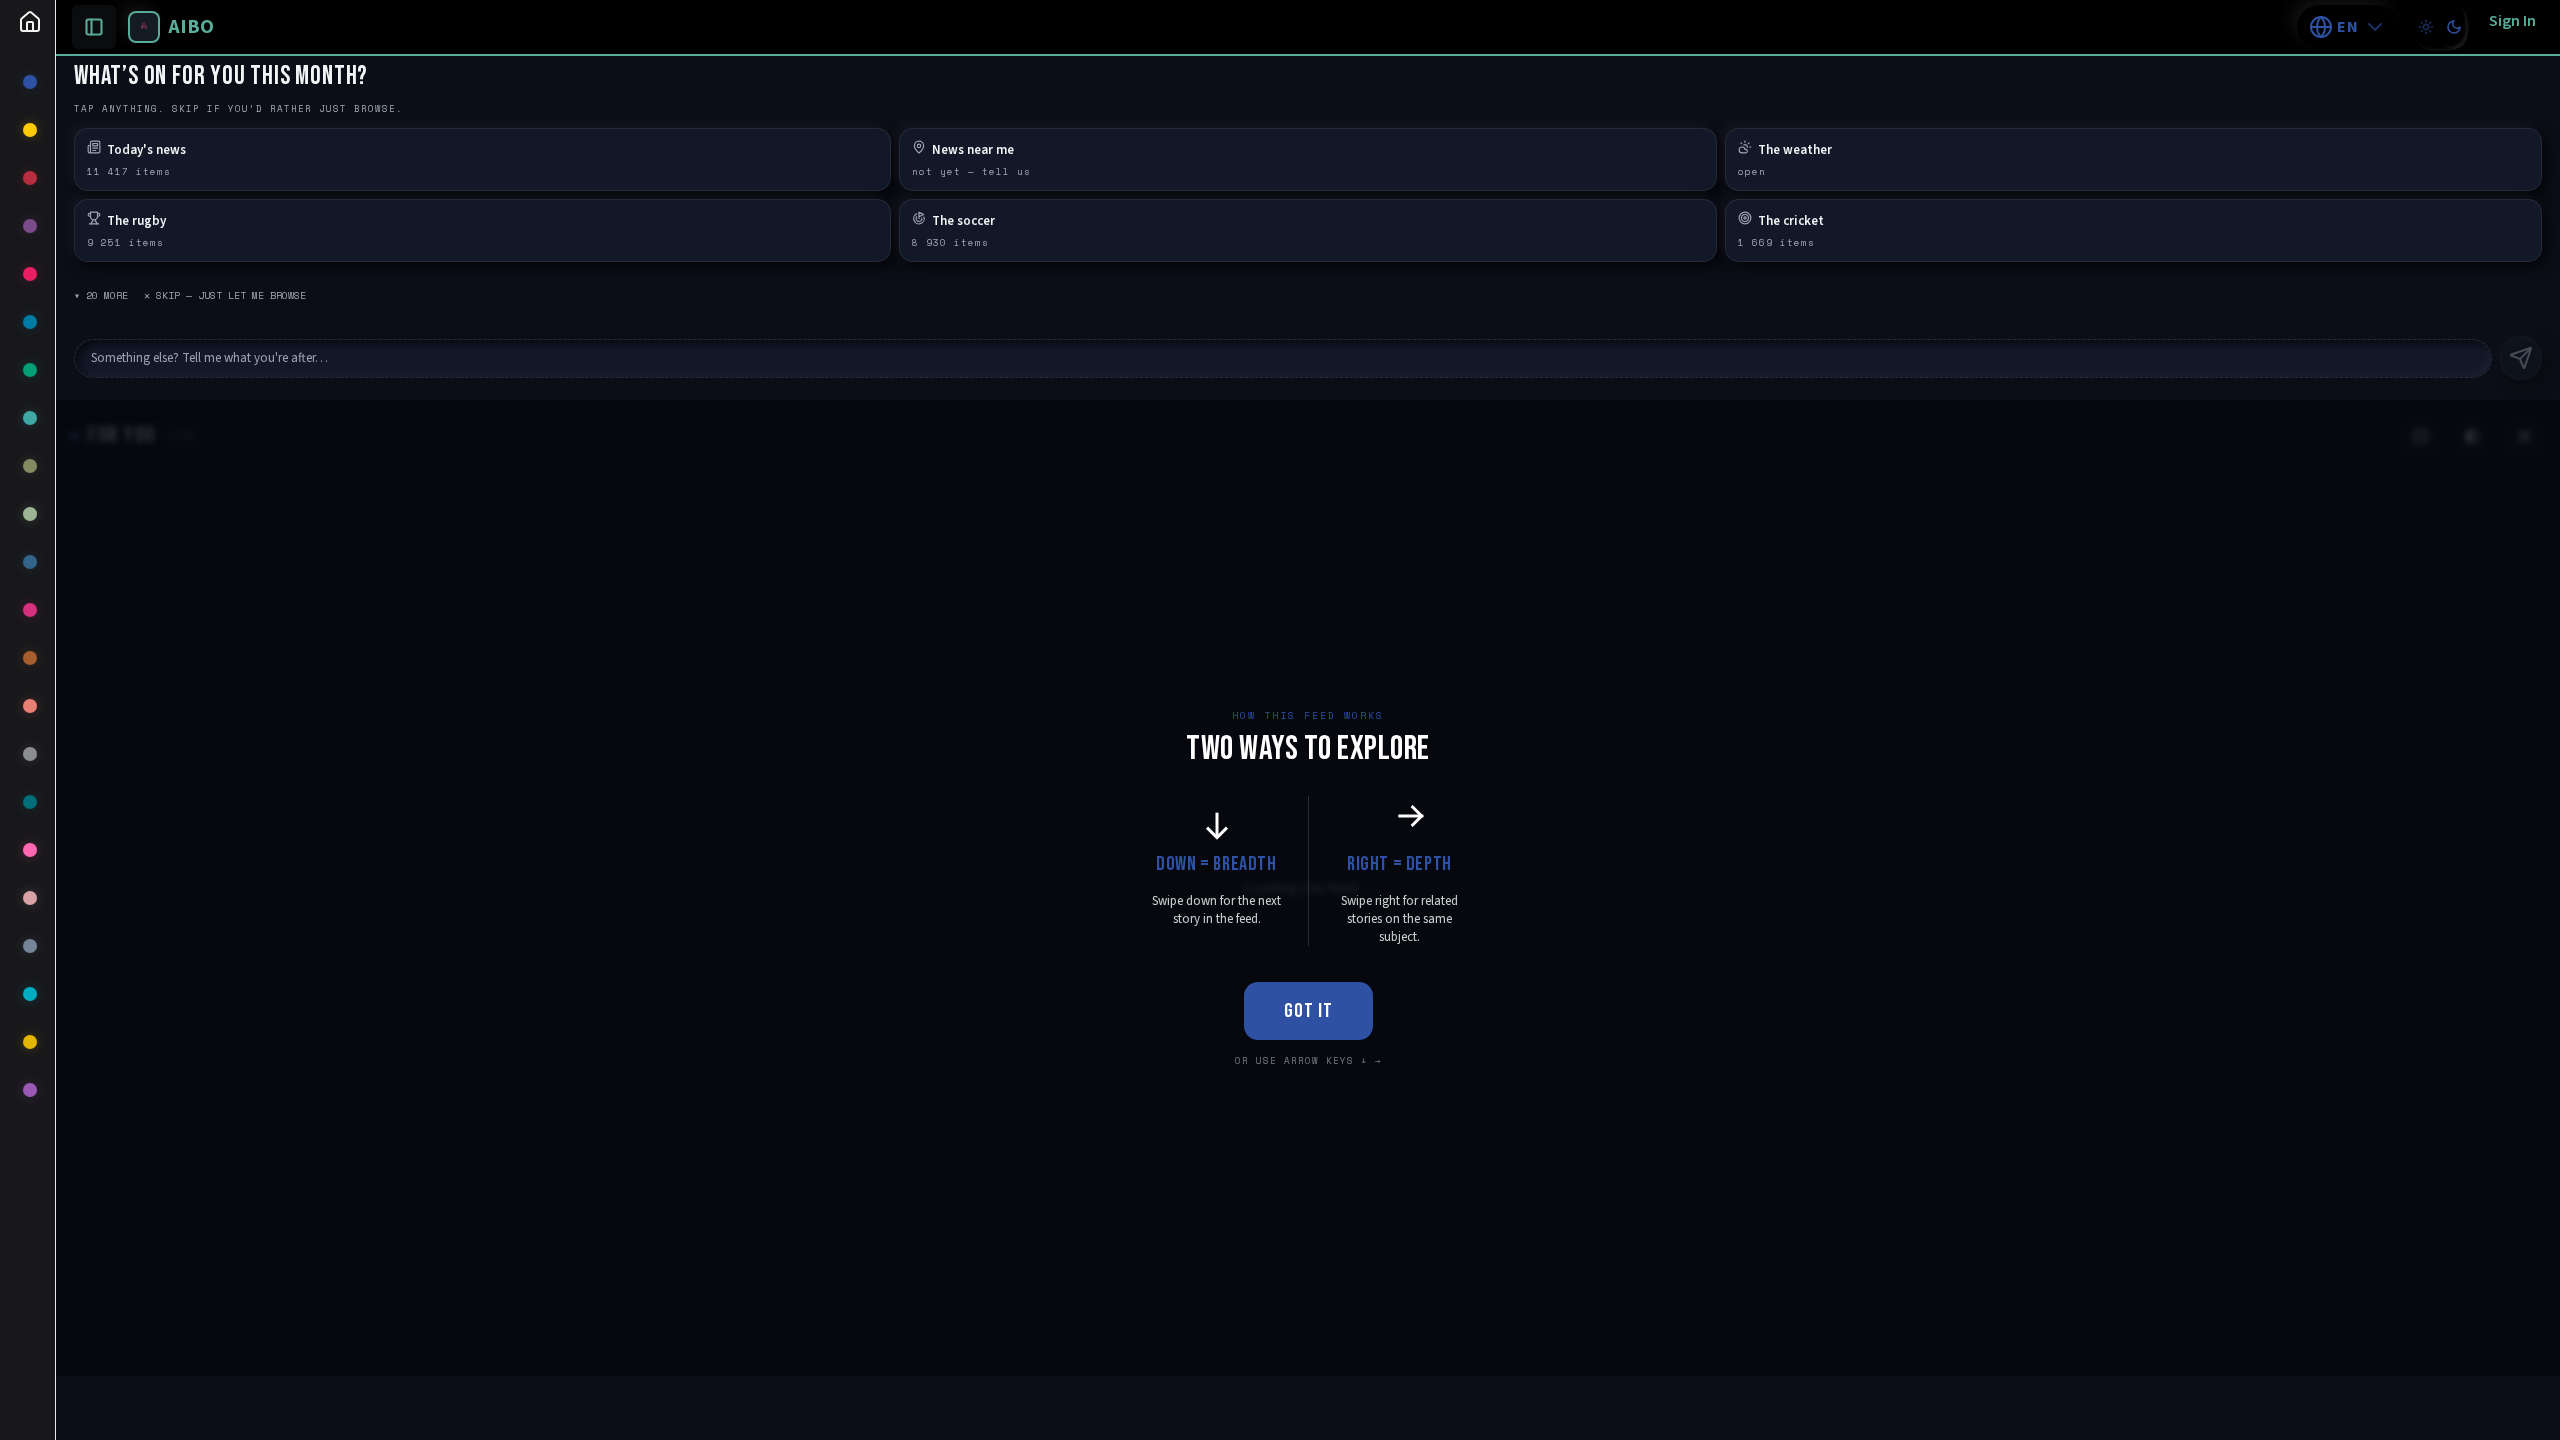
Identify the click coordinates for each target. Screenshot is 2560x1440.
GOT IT (1308, 1011)
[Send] (2521, 358)
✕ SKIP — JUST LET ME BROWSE (225, 295)
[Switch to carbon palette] (2454, 27)
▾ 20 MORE (101, 295)
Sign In (2512, 21)
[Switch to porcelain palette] (2426, 27)
